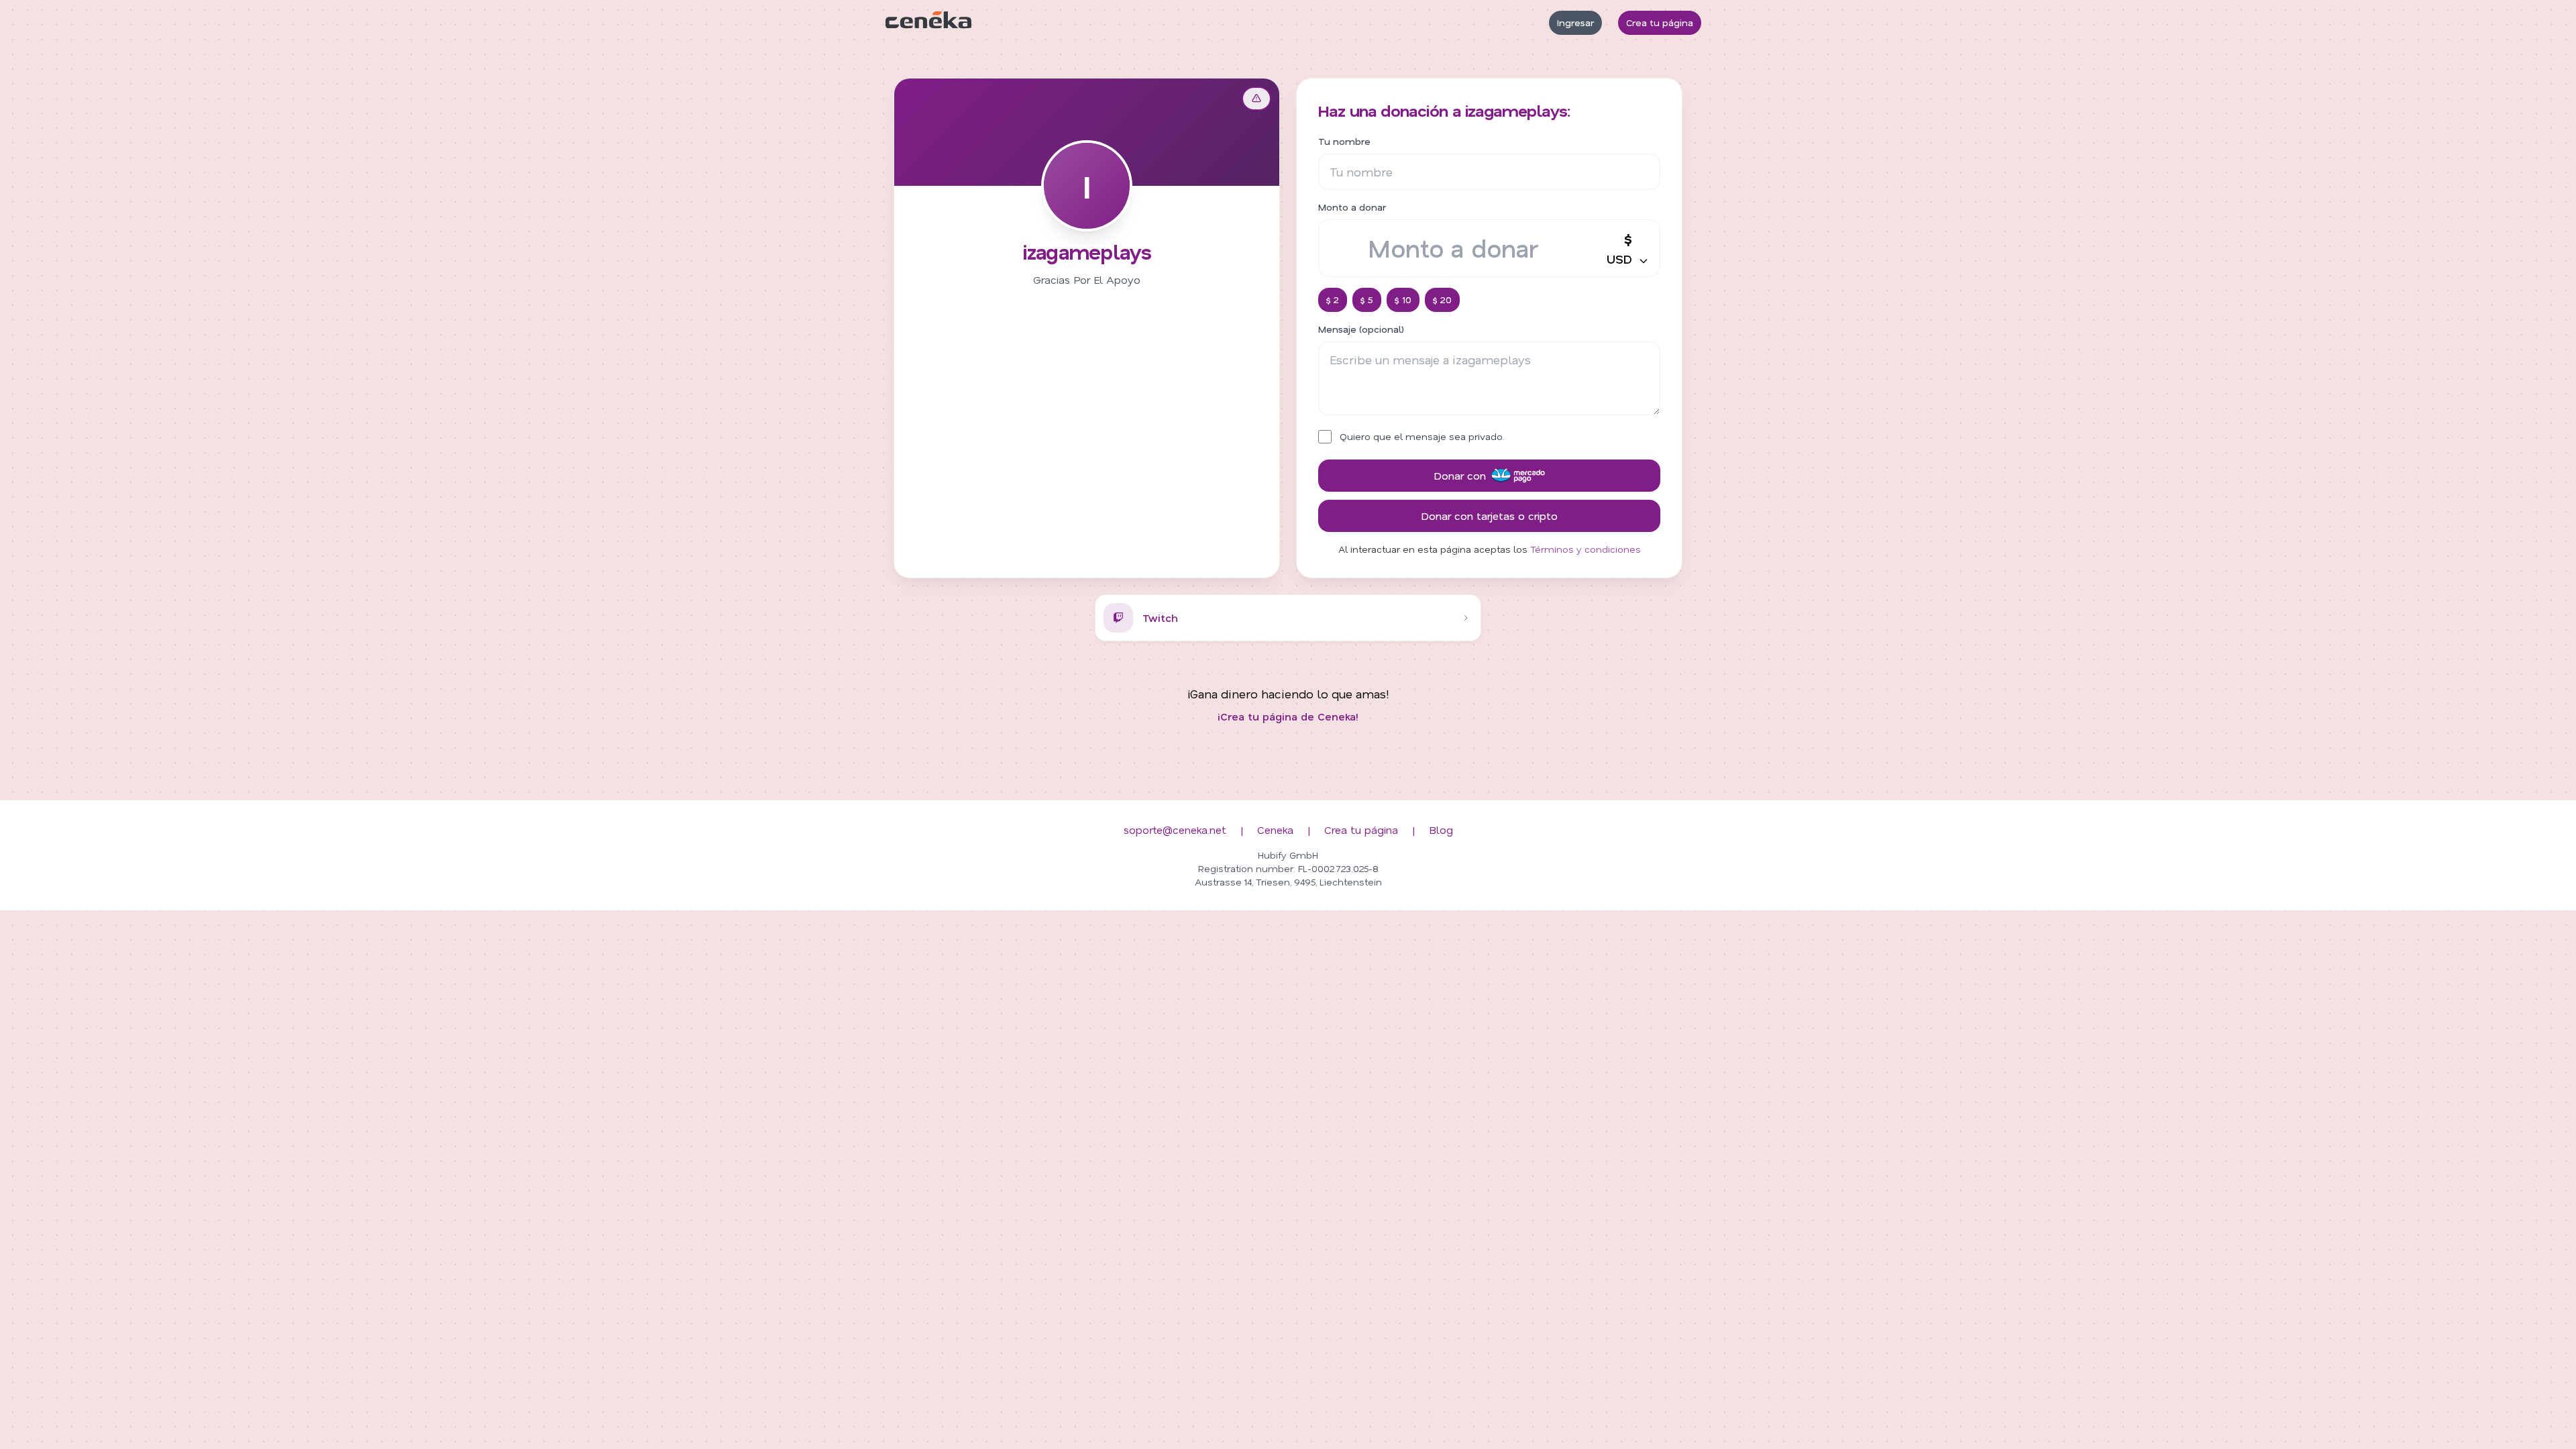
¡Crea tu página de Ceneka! (1288, 716)
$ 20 (1442, 300)
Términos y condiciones (1586, 549)
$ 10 (1403, 300)
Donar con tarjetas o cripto (1489, 516)
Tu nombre (1344, 141)
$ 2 (1333, 300)
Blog (1441, 829)
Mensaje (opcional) (1361, 329)
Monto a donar (1352, 207)
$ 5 (1367, 300)
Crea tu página (1660, 22)
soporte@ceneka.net (1175, 829)
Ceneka (1275, 829)
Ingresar (1575, 22)
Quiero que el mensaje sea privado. (1422, 436)
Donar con (1460, 475)
